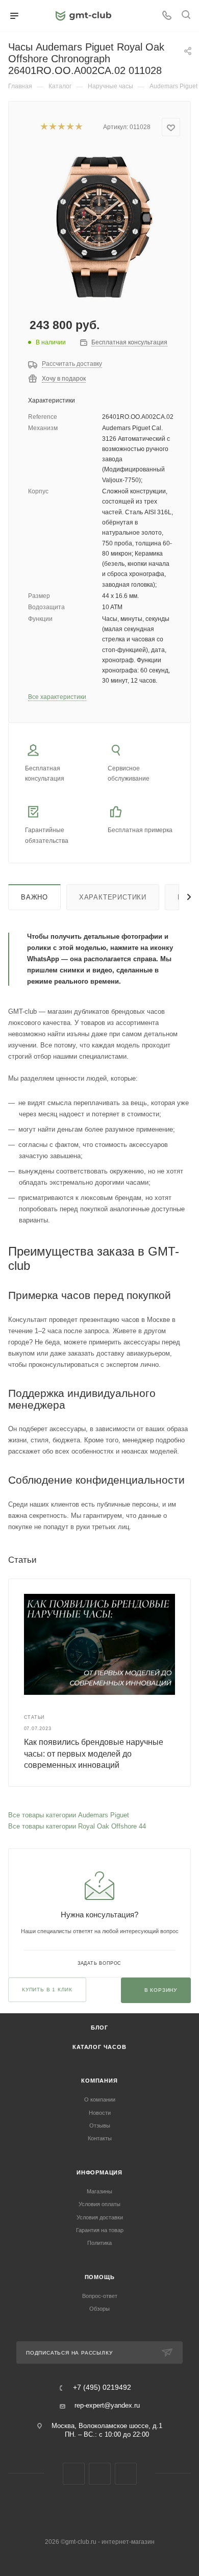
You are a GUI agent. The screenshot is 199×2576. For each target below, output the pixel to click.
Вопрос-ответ (100, 2296)
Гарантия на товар (100, 2230)
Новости (100, 2113)
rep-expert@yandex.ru (107, 2405)
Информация (99, 2172)
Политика (99, 2243)
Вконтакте (74, 2474)
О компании (100, 2099)
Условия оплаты (99, 2204)
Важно (34, 897)
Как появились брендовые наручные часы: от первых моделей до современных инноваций (94, 1754)
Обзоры (99, 2309)
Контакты (100, 2138)
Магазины (99, 2191)
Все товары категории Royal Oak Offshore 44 (77, 1826)
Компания (99, 2081)
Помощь (100, 2277)
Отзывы (100, 2125)
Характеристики (113, 897)
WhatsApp (126, 2474)
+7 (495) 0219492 (102, 2388)
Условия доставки (100, 2217)
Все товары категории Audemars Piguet (69, 1815)
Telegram (100, 2474)
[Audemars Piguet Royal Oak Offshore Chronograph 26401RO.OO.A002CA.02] (99, 225)
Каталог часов (99, 2047)
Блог (99, 2028)
